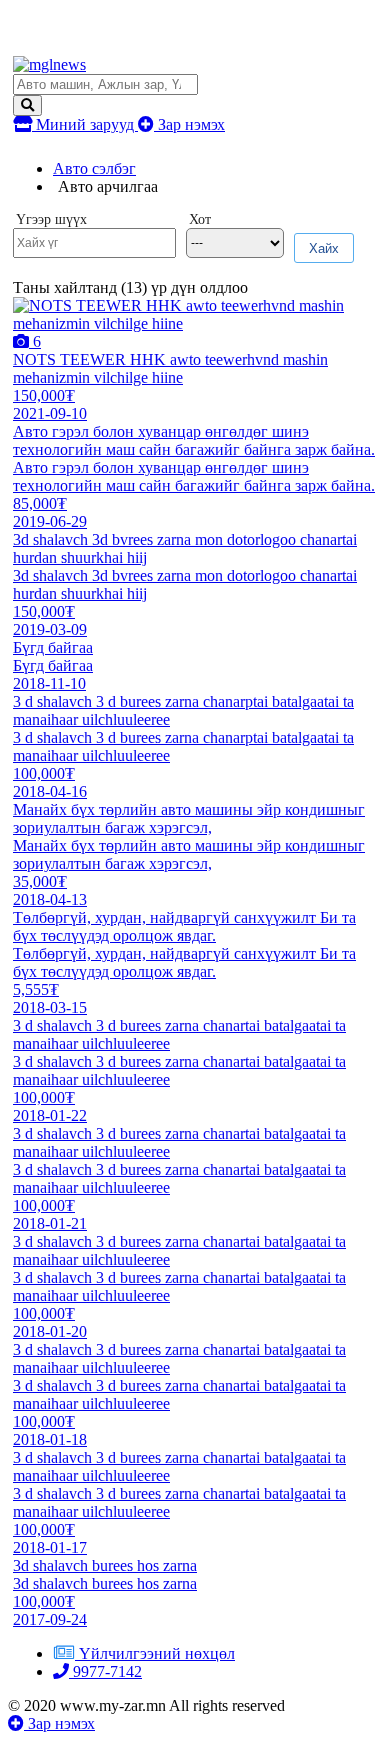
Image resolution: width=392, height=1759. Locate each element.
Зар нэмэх (189, 124)
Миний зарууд (85, 124)
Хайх (324, 248)
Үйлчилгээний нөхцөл (157, 1653)
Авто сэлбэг (94, 168)
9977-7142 (105, 1671)
